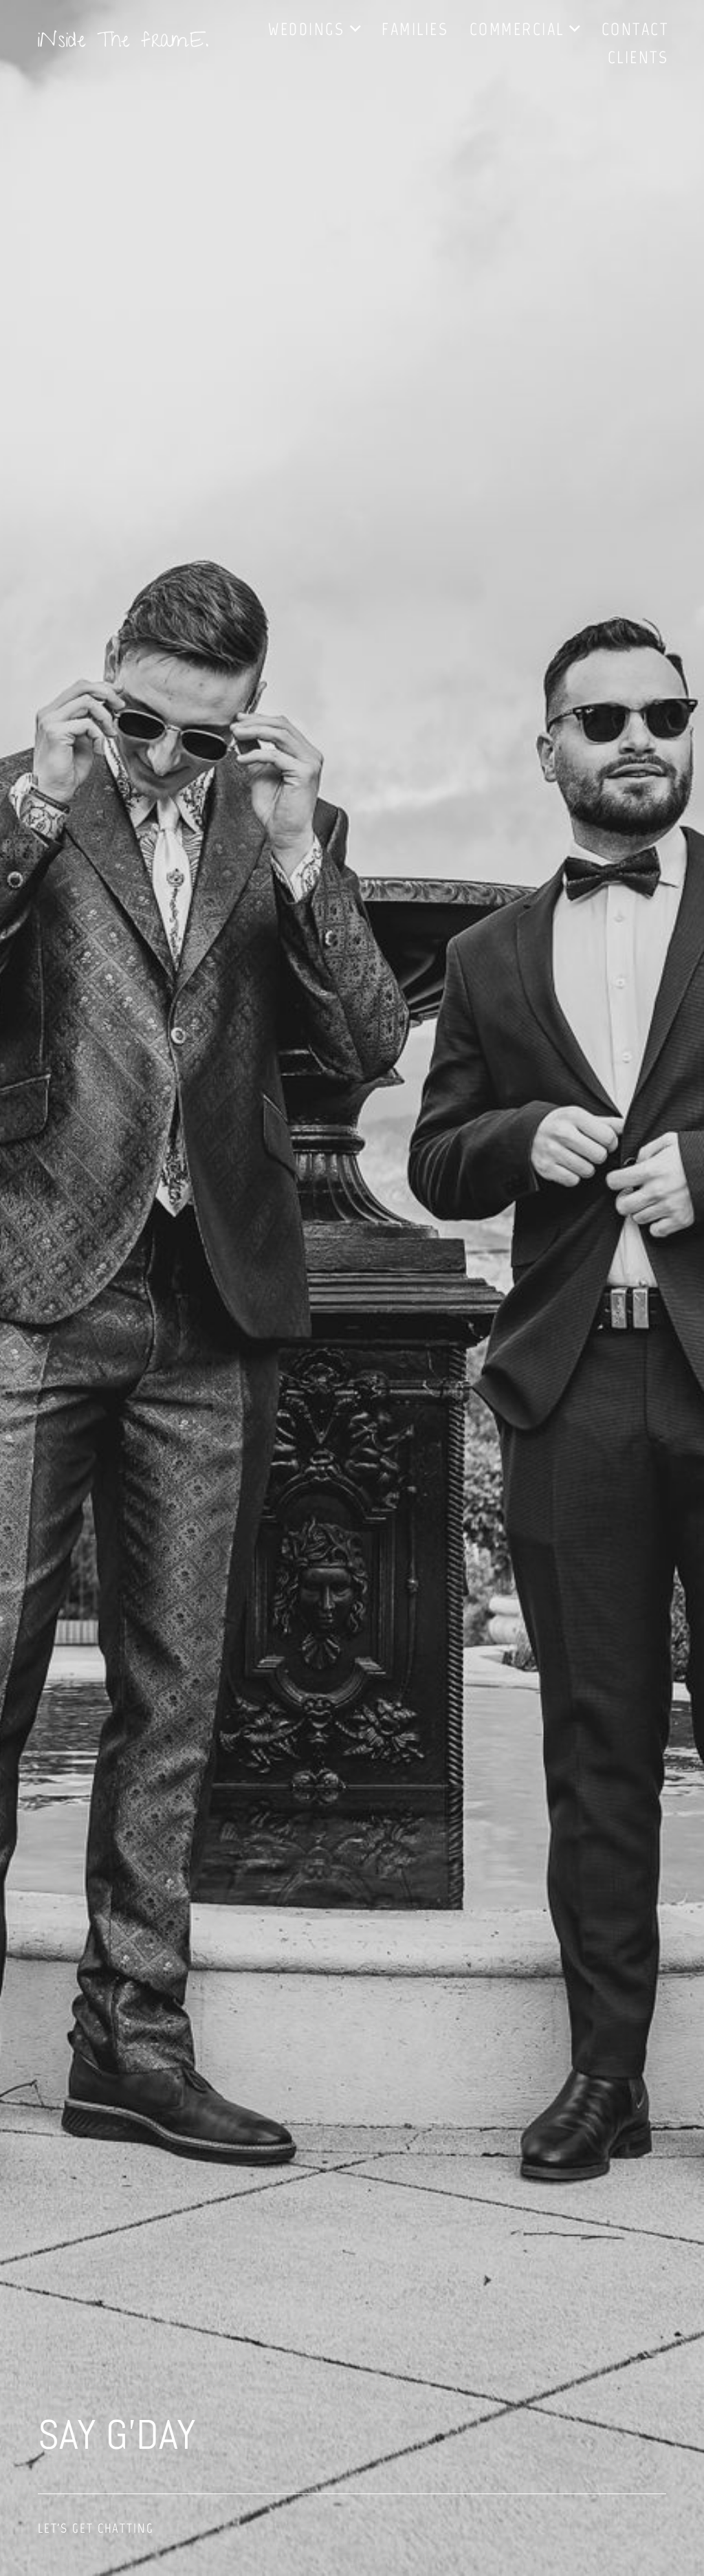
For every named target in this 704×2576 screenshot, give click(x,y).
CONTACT (635, 29)
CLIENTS (638, 57)
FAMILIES (415, 29)
